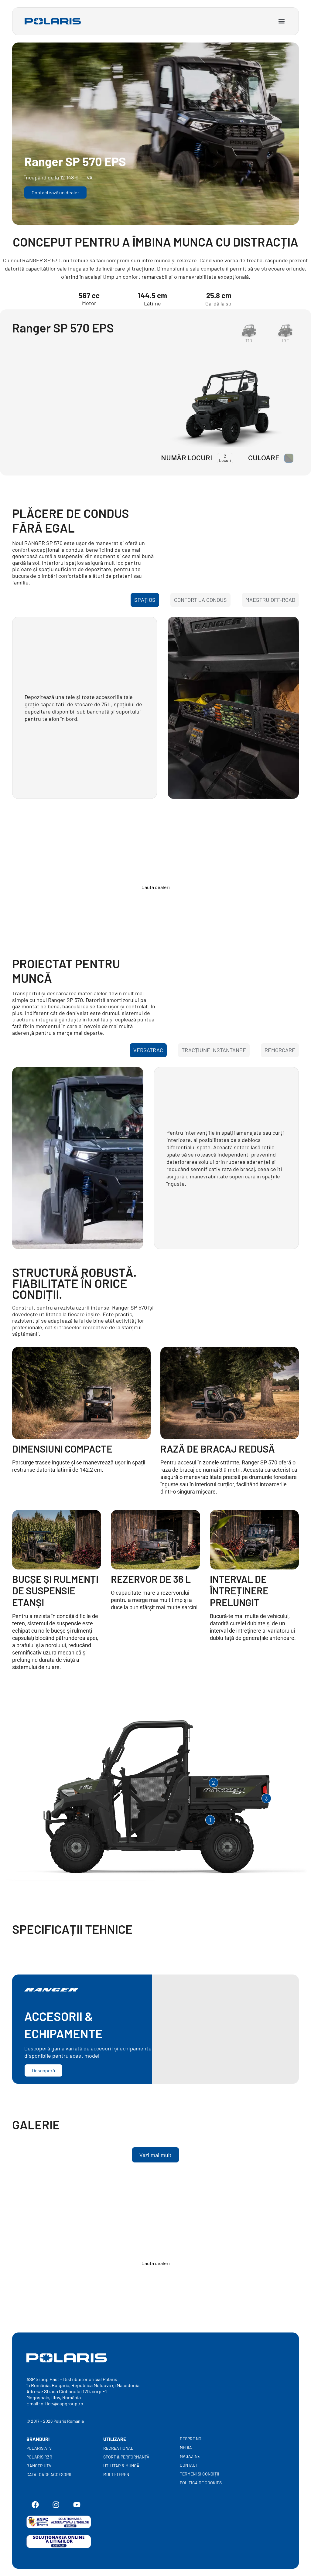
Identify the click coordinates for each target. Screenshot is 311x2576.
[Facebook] (35, 2505)
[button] (281, 21)
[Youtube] (77, 2505)
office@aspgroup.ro (62, 2403)
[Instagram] (56, 2505)
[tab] (145, 600)
